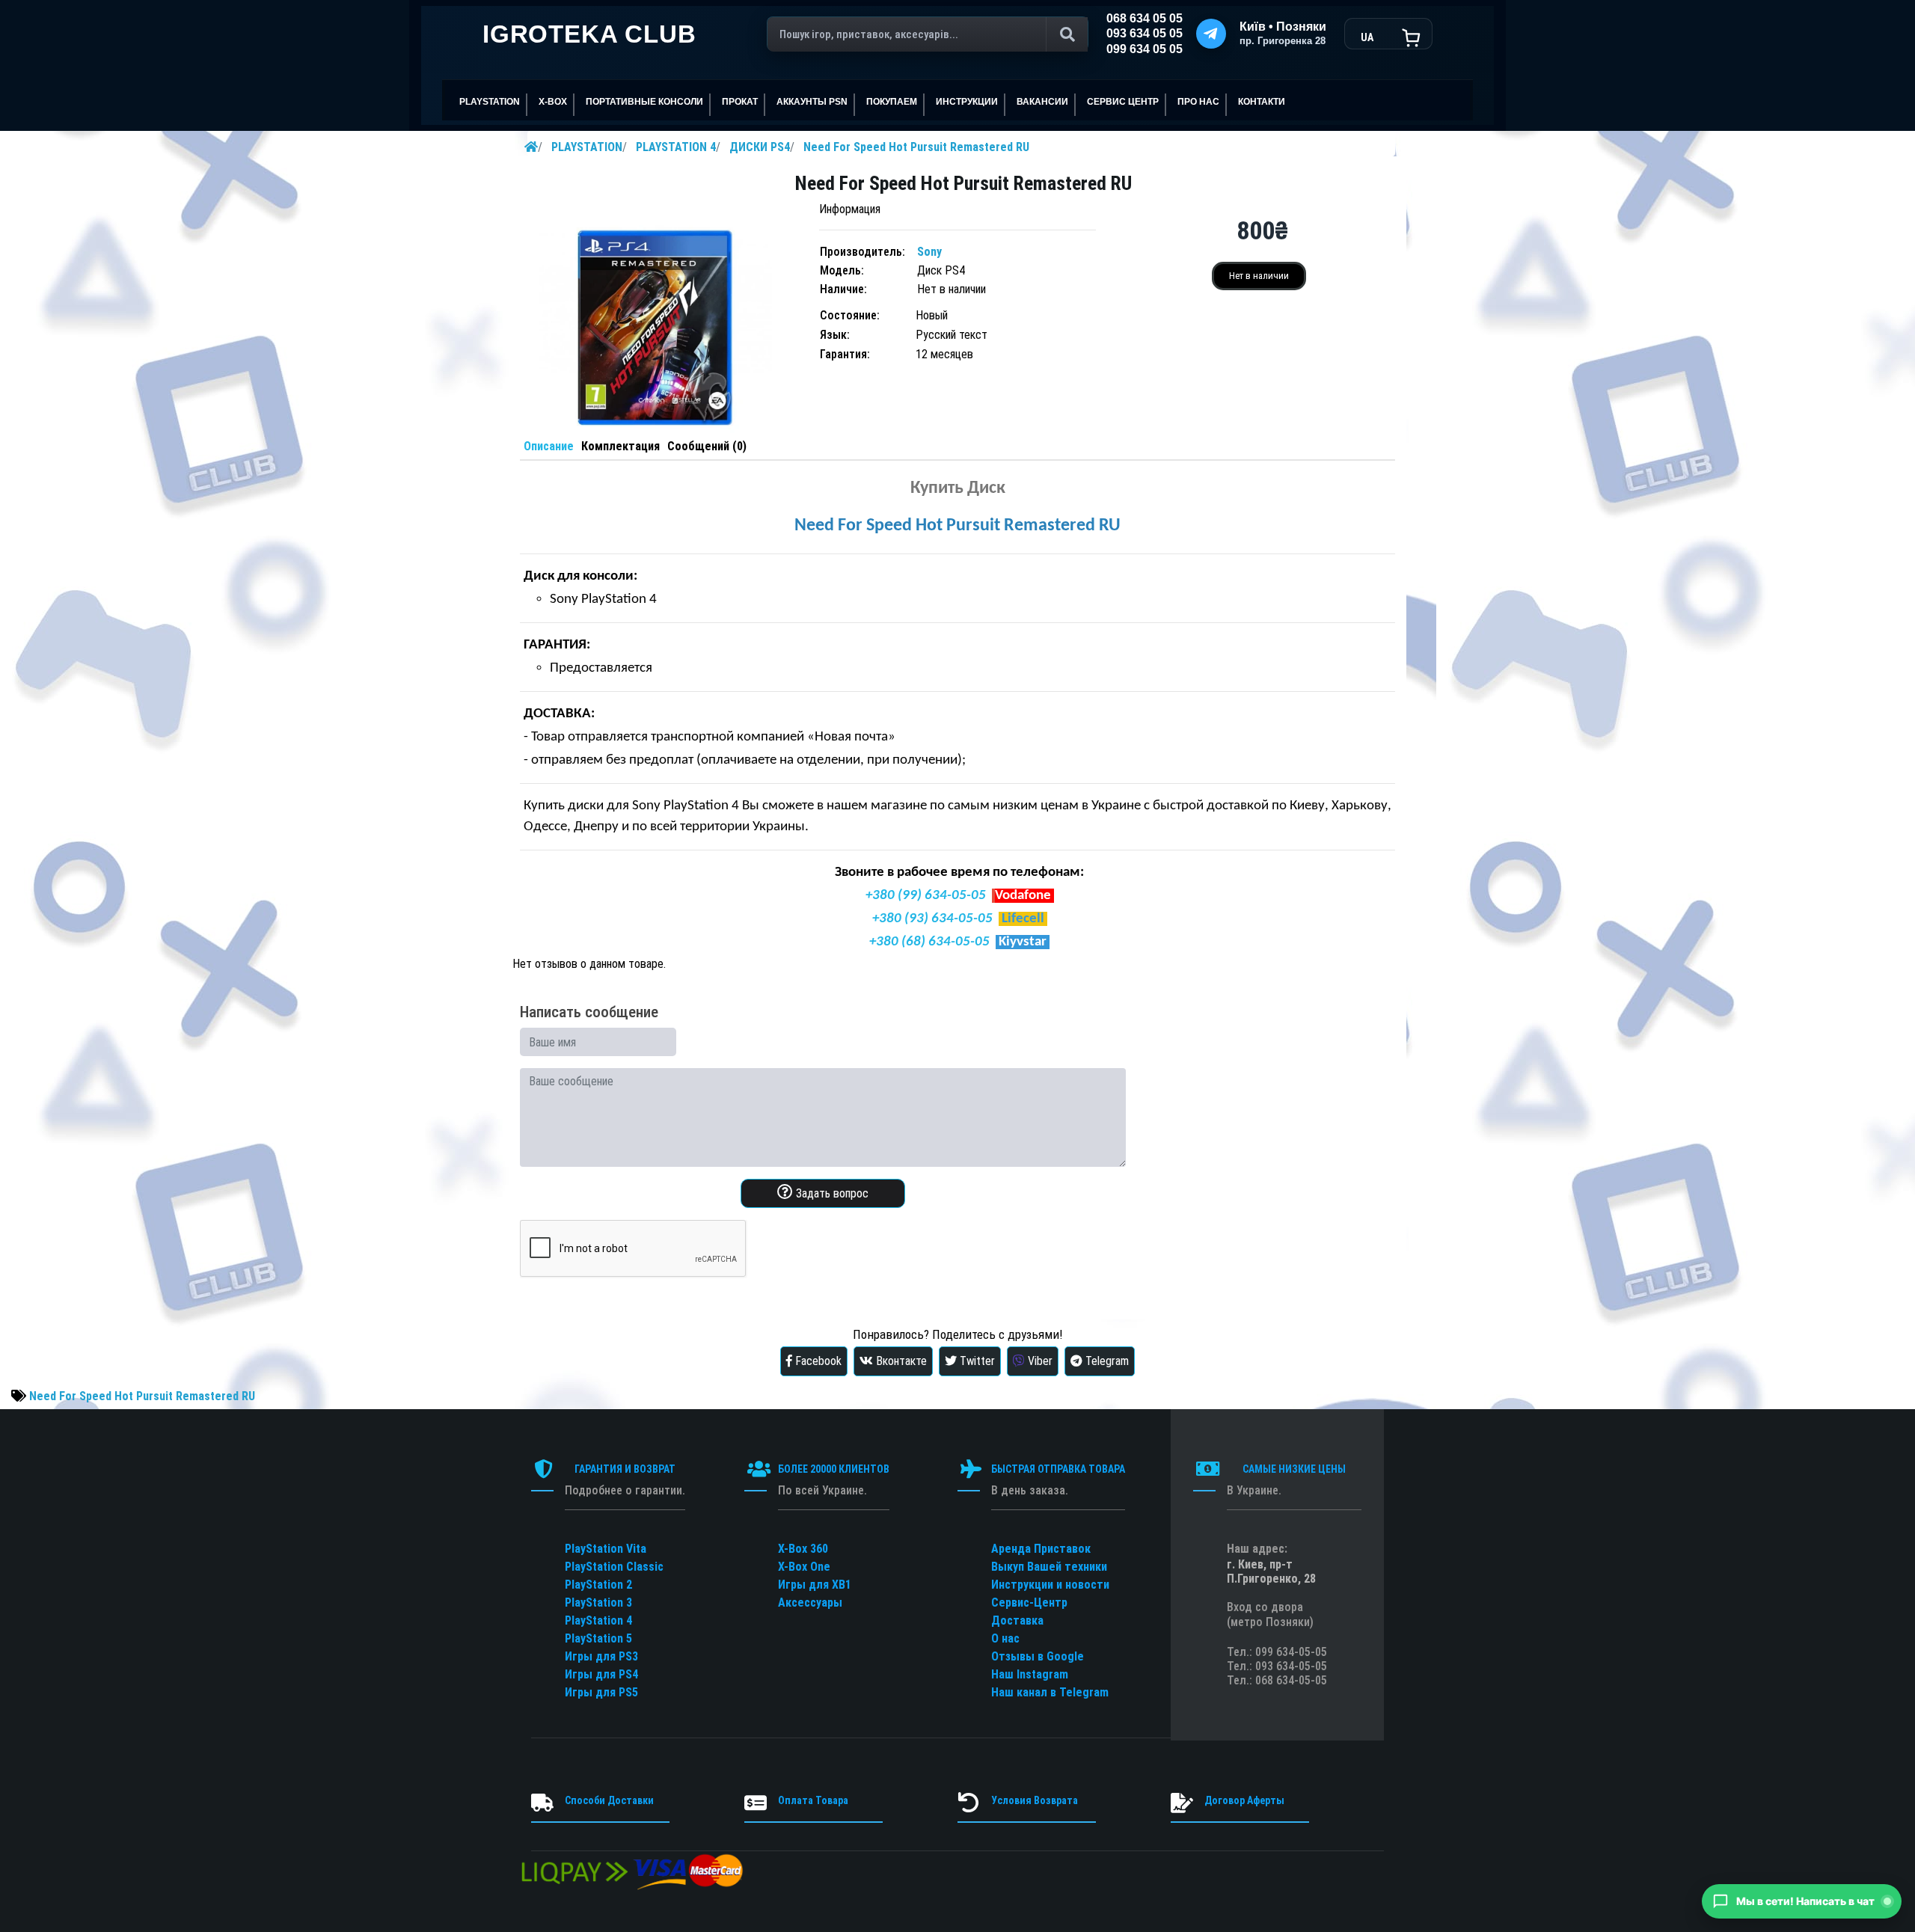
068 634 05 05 (1145, 18)
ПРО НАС (1198, 102)
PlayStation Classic (614, 1567)
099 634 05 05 (1145, 49)
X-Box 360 (803, 1549)
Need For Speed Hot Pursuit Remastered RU (916, 147)
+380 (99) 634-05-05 (926, 896)
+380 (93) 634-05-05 (932, 919)
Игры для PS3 (601, 1656)
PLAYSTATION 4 (676, 147)
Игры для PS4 (601, 1674)
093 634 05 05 (1145, 33)
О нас (1005, 1638)
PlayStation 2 (598, 1585)
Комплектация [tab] (621, 446)
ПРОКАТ (740, 102)
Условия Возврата (1035, 1800)
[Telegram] (1211, 34)
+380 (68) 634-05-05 (929, 942)
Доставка (1017, 1620)
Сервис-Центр (1029, 1603)
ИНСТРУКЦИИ (967, 102)
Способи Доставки (609, 1800)
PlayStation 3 (598, 1603)
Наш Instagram (1030, 1674)
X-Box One (804, 1567)
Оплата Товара (813, 1800)
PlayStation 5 (598, 1638)
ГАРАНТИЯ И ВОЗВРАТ (625, 1469)
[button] (1802, 1901)
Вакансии (1042, 102)
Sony (929, 252)
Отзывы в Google (1038, 1656)
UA (1367, 37)
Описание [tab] (549, 446)
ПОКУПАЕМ (892, 102)
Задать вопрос (831, 1193)
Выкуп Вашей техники (1049, 1567)
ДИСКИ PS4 (760, 147)
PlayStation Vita (606, 1549)
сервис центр (1123, 102)
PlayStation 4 (598, 1620)
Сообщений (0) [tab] (707, 446)
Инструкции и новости (1050, 1585)
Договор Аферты (1244, 1800)
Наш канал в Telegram (1050, 1692)
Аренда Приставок (1041, 1549)
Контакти (1262, 102)
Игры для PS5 (601, 1692)
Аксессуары (810, 1603)
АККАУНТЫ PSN (812, 102)
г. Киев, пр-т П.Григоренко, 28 (1271, 1571)
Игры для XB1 (815, 1585)
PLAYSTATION (587, 147)
